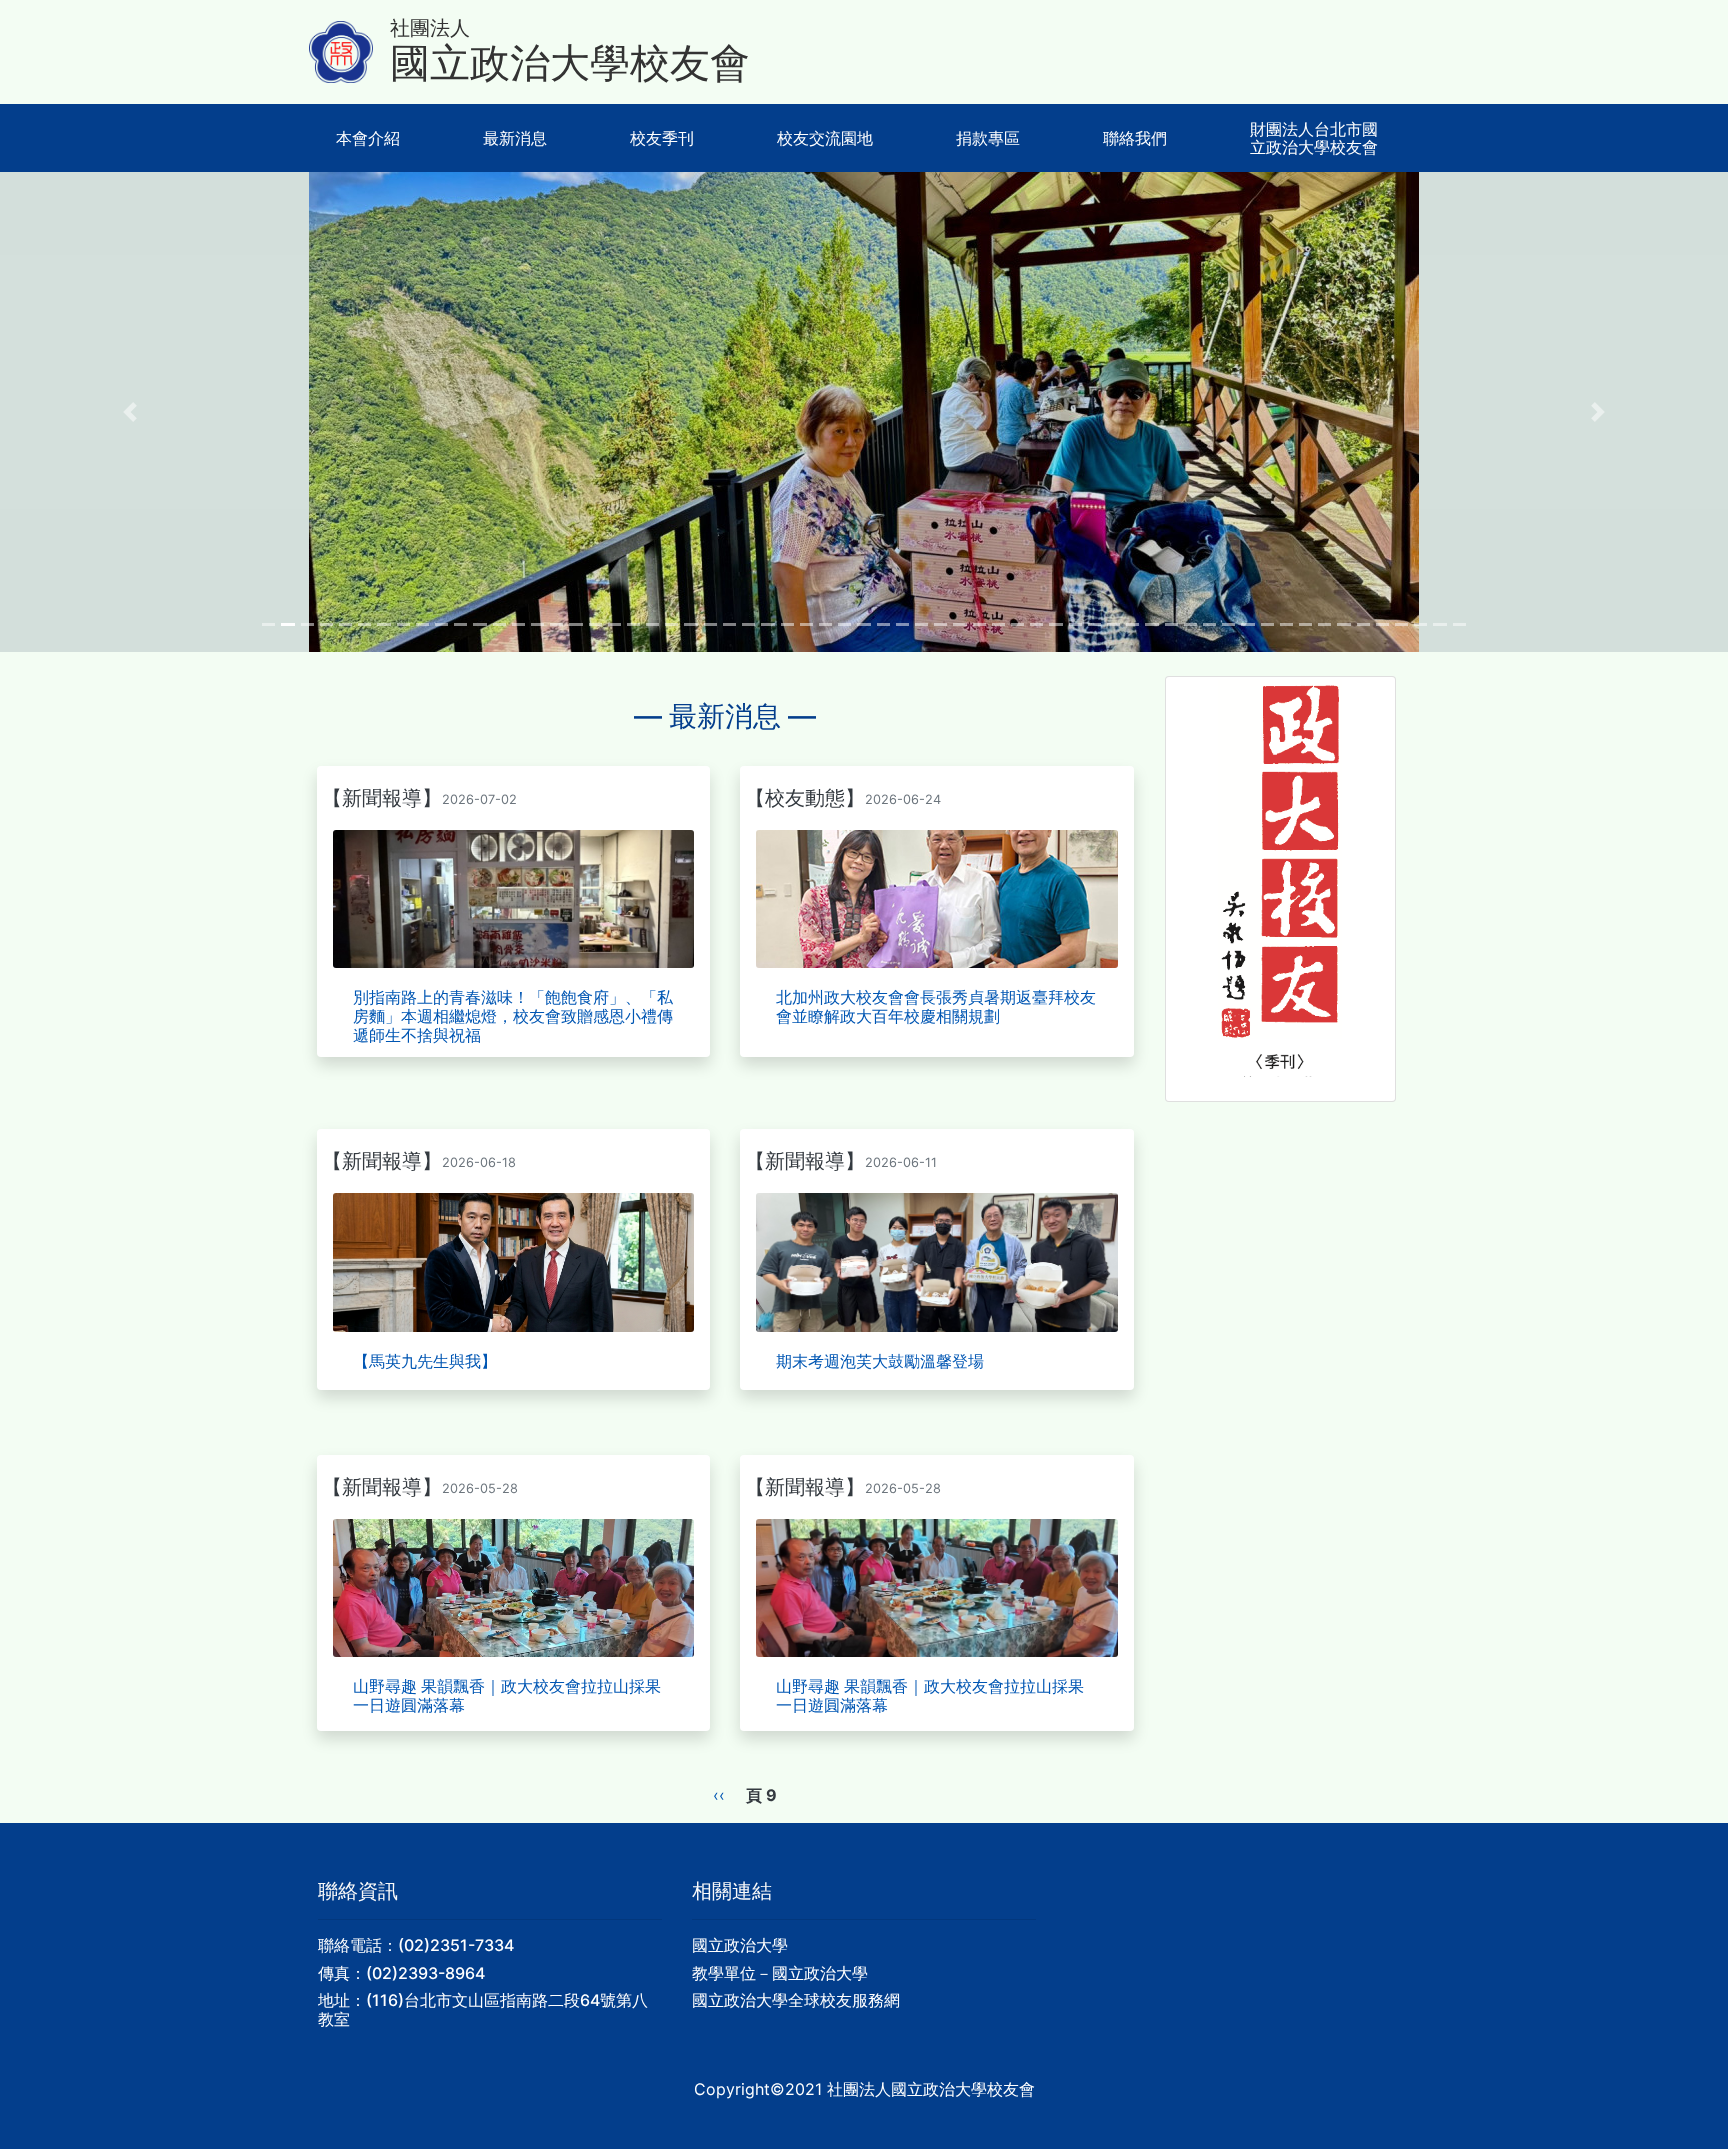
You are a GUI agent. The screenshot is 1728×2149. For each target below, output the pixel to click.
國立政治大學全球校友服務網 (796, 2000)
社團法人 (430, 28)
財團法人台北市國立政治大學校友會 (1314, 138)
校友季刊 (662, 138)
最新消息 (515, 138)
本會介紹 (368, 138)
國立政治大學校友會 (570, 63)
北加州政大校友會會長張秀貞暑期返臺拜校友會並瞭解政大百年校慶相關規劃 (936, 1006)
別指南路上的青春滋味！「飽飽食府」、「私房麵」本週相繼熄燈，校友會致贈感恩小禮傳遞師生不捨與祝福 (513, 1016)
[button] (129, 412)
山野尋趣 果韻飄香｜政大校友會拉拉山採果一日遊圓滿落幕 (507, 1695)
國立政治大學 (740, 1945)
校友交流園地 (825, 138)
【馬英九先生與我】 (425, 1361)
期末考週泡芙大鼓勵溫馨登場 (880, 1361)
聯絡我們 (1135, 138)
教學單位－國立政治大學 (780, 1973)
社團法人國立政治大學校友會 (931, 2089)
